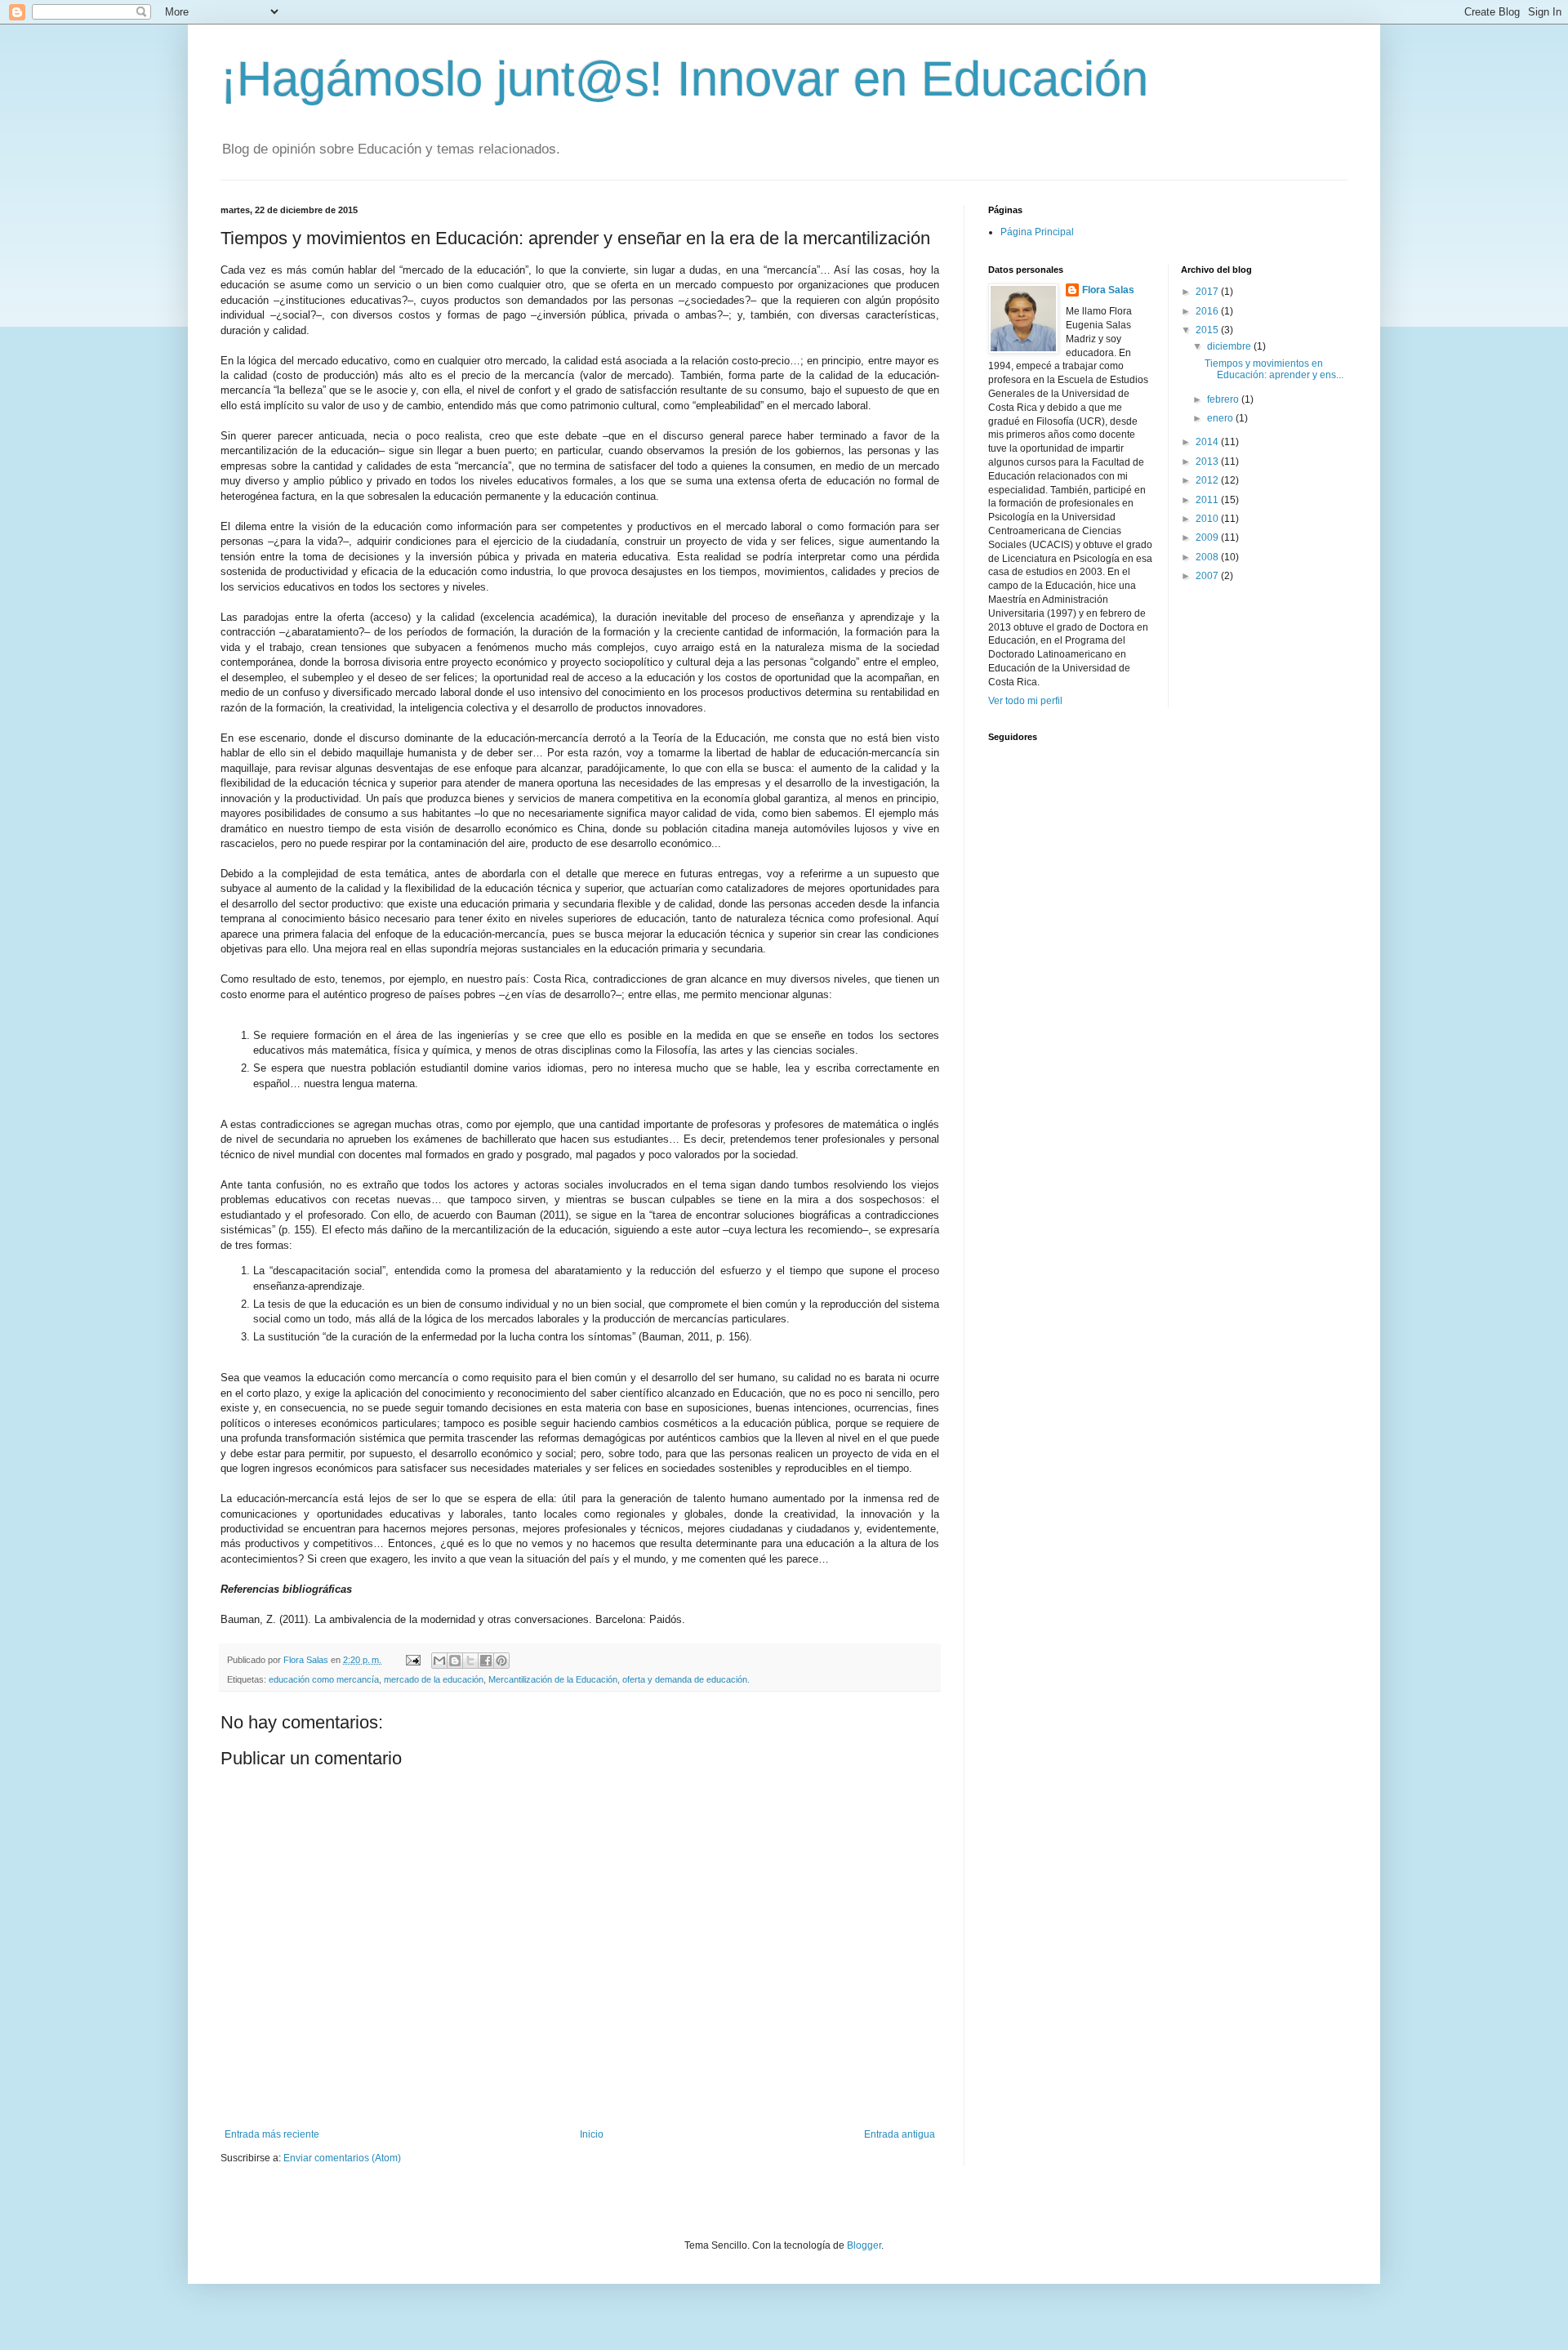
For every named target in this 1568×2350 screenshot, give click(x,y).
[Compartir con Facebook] (486, 1661)
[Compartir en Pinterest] (501, 1661)
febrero (1224, 399)
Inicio (592, 2134)
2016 (1208, 311)
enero (1221, 418)
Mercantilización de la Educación (553, 1679)
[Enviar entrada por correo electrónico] (412, 1660)
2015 (1208, 330)
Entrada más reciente (272, 2134)
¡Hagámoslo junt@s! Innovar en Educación (684, 79)
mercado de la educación (434, 1679)
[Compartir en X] (470, 1661)
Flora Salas (1108, 290)
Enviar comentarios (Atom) (342, 2158)
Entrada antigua (900, 2134)
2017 (1208, 292)
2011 (1208, 500)
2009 (1208, 537)
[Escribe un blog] (455, 1661)
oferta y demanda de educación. (686, 1679)
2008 (1208, 557)
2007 (1208, 576)
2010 (1208, 519)
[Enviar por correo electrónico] (439, 1661)
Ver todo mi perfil (1025, 701)
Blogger (864, 2245)
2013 (1208, 462)
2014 (1208, 442)
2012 (1208, 480)
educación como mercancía (324, 1679)
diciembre (1230, 346)
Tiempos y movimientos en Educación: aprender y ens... (1274, 369)
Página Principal (1037, 232)
